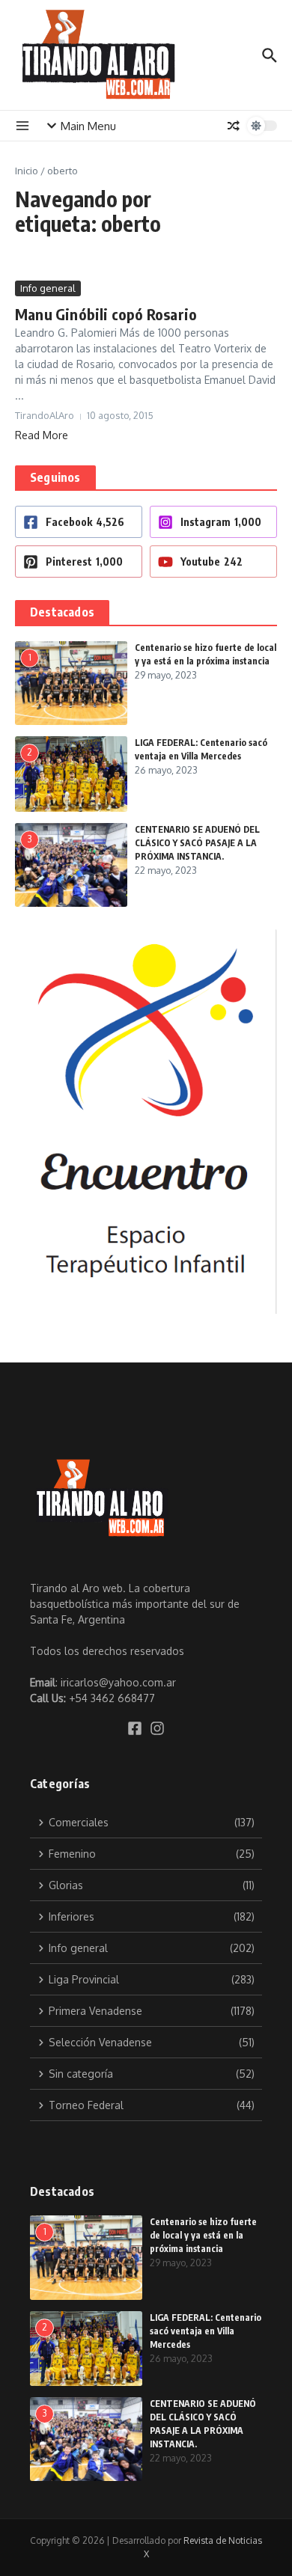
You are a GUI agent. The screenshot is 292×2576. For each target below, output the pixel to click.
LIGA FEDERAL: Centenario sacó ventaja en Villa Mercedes (206, 2331)
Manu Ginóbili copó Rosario (106, 314)
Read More (42, 435)
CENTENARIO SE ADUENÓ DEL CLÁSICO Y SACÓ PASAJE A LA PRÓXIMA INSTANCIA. (197, 843)
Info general (48, 288)
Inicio (27, 171)
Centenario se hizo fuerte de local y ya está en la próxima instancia (203, 2235)
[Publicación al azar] (234, 126)
